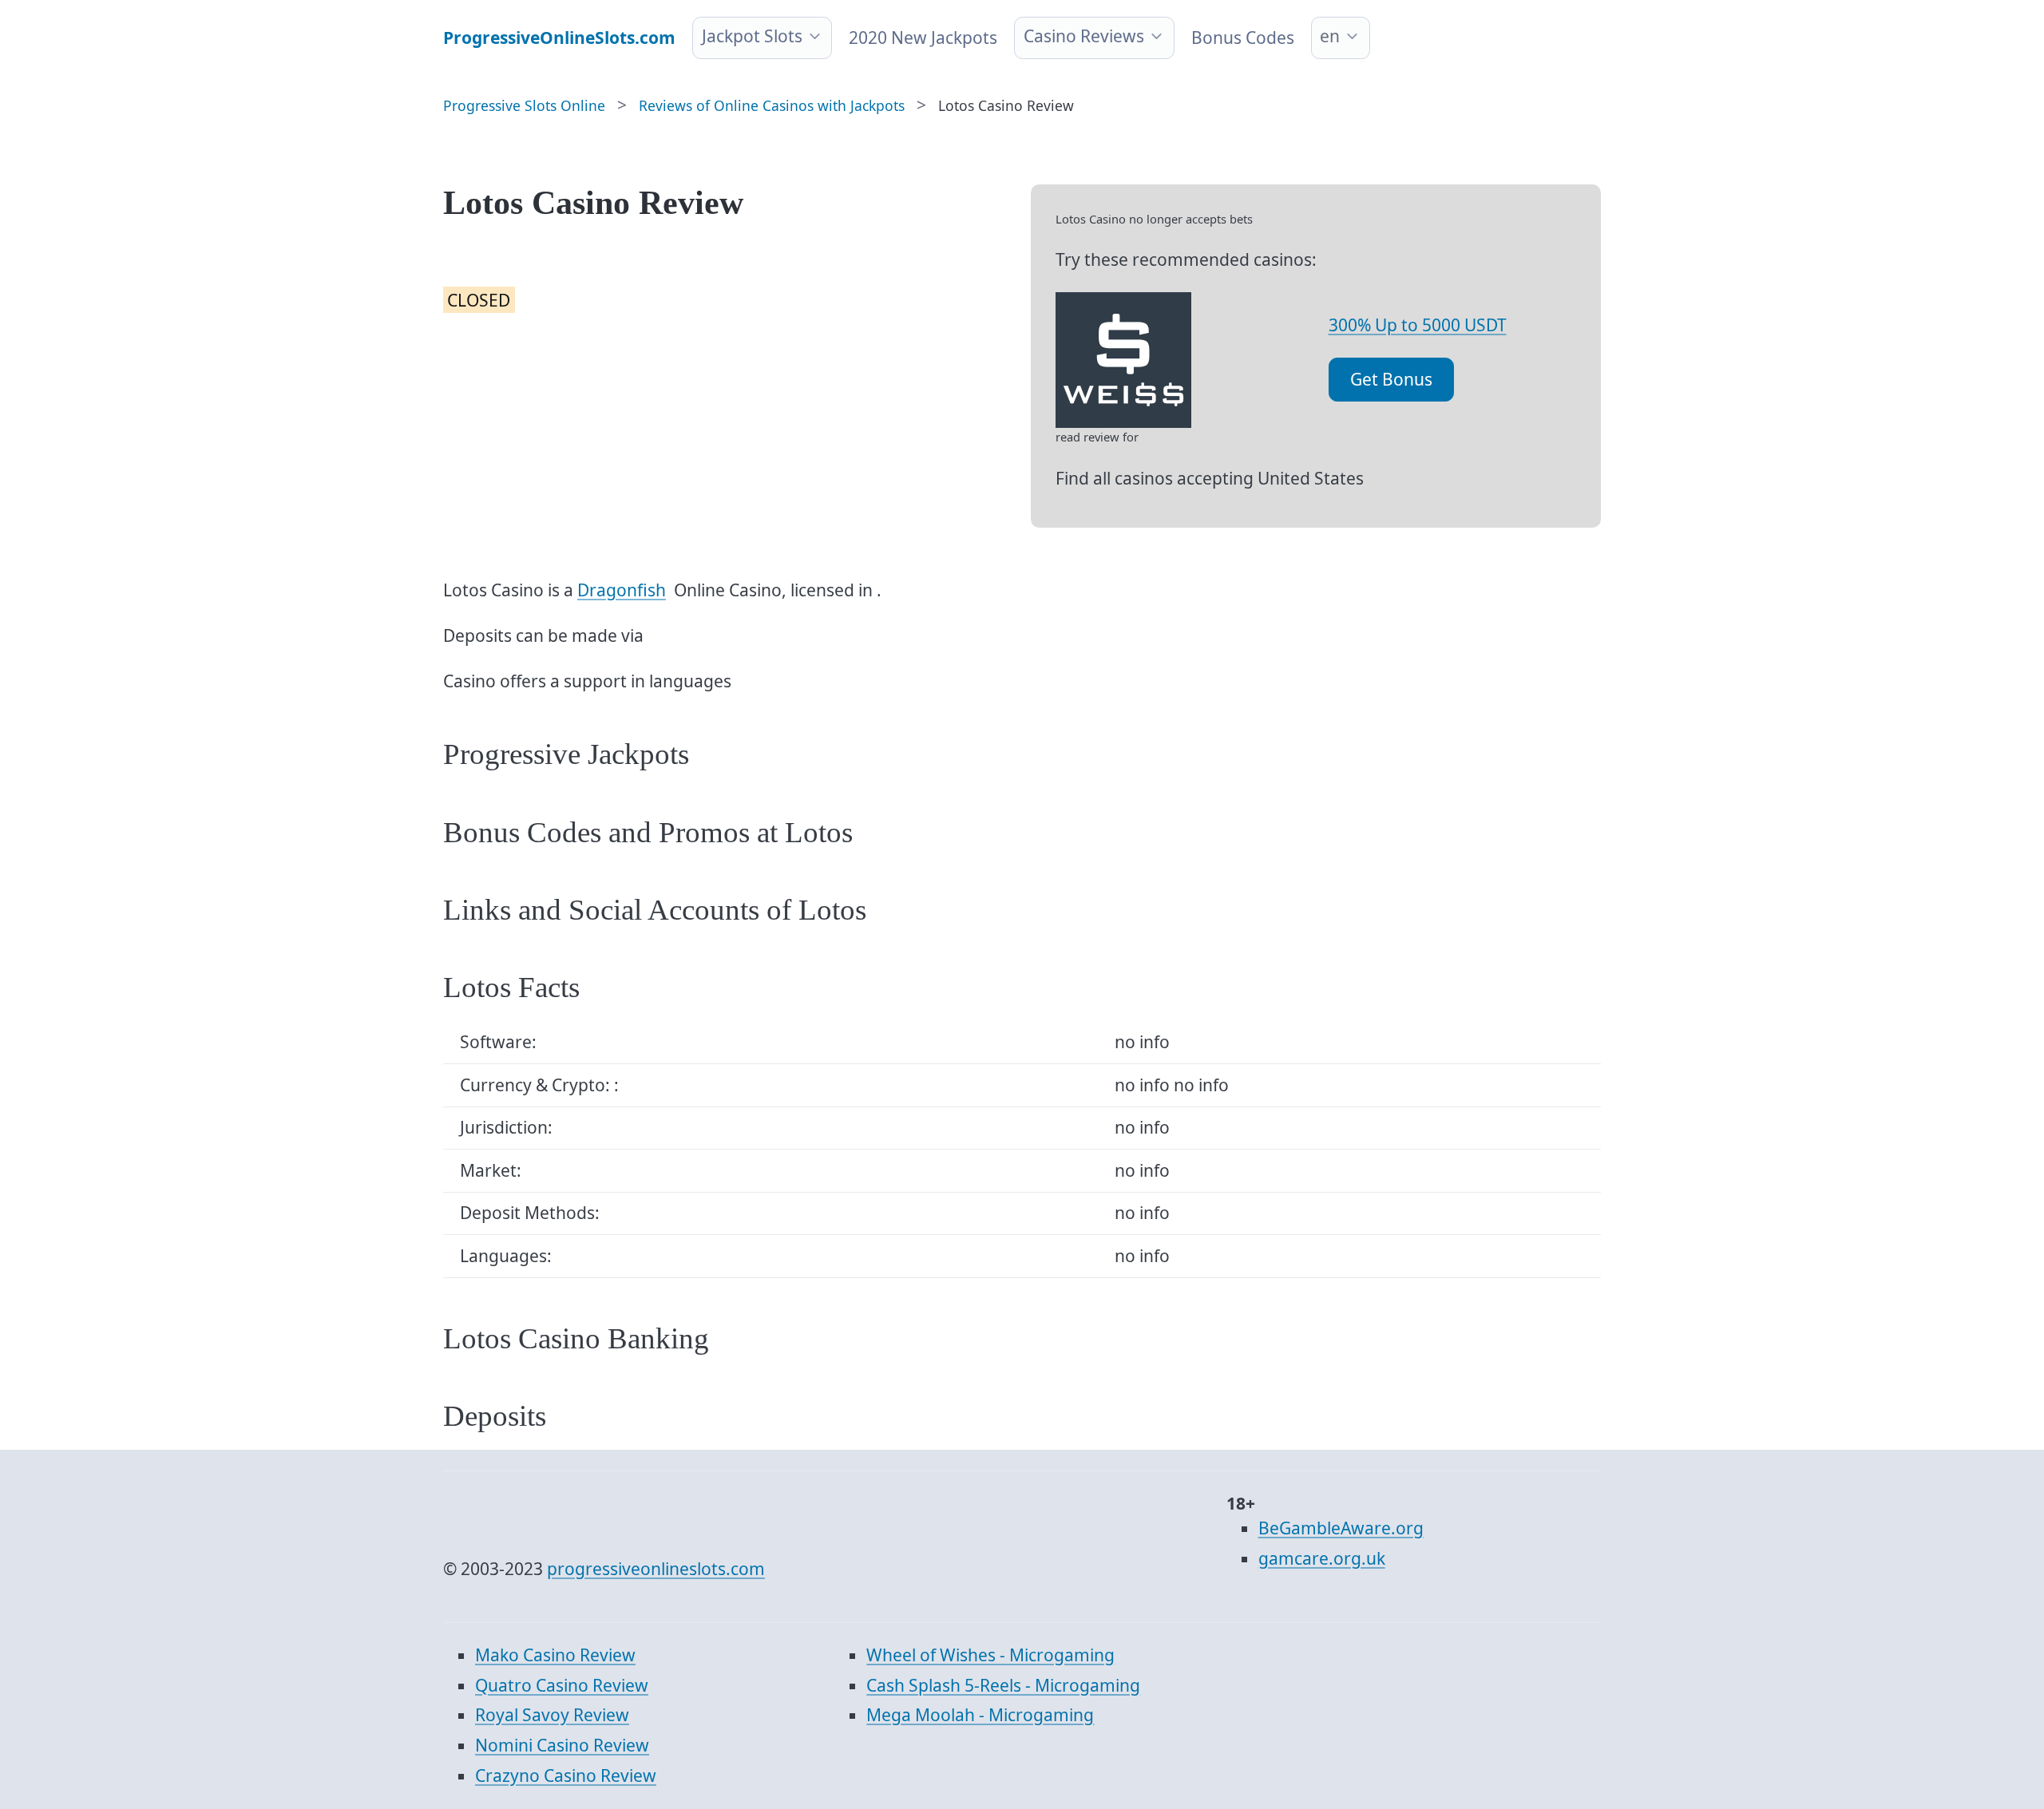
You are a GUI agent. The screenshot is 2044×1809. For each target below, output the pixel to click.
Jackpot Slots (752, 36)
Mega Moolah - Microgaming (980, 1715)
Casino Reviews (1084, 36)
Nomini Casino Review (562, 1745)
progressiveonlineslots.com (656, 1569)
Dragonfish (622, 590)
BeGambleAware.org (1341, 1528)
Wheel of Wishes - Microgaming (990, 1655)
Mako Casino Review (555, 1655)
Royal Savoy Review (552, 1715)
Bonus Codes (1243, 38)
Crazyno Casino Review (566, 1775)
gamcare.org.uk (1322, 1558)
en (1330, 36)
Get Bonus (1391, 379)
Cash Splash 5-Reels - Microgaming (1003, 1685)
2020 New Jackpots (923, 38)
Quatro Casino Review (562, 1685)
